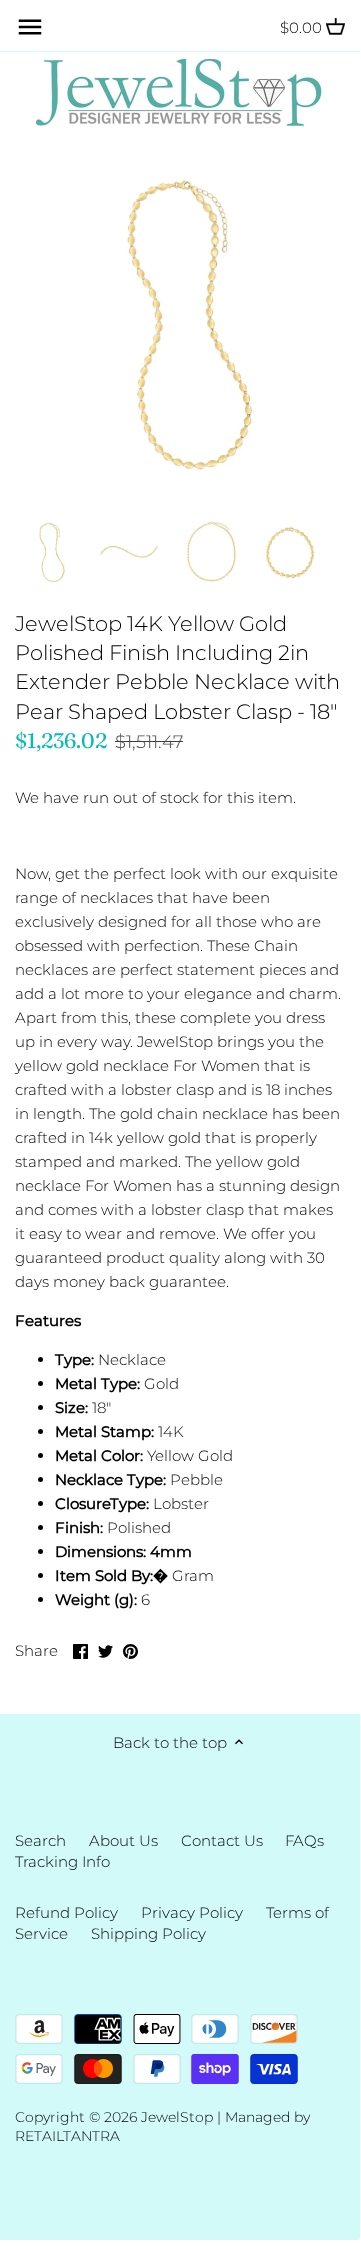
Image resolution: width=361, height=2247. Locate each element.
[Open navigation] (30, 27)
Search (40, 1840)
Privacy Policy (192, 1912)
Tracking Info (62, 1861)
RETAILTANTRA (67, 2136)
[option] (50, 551)
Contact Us (222, 1840)
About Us (123, 1840)
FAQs (304, 1840)
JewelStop (177, 2117)
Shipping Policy (148, 1933)
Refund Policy (66, 1912)
